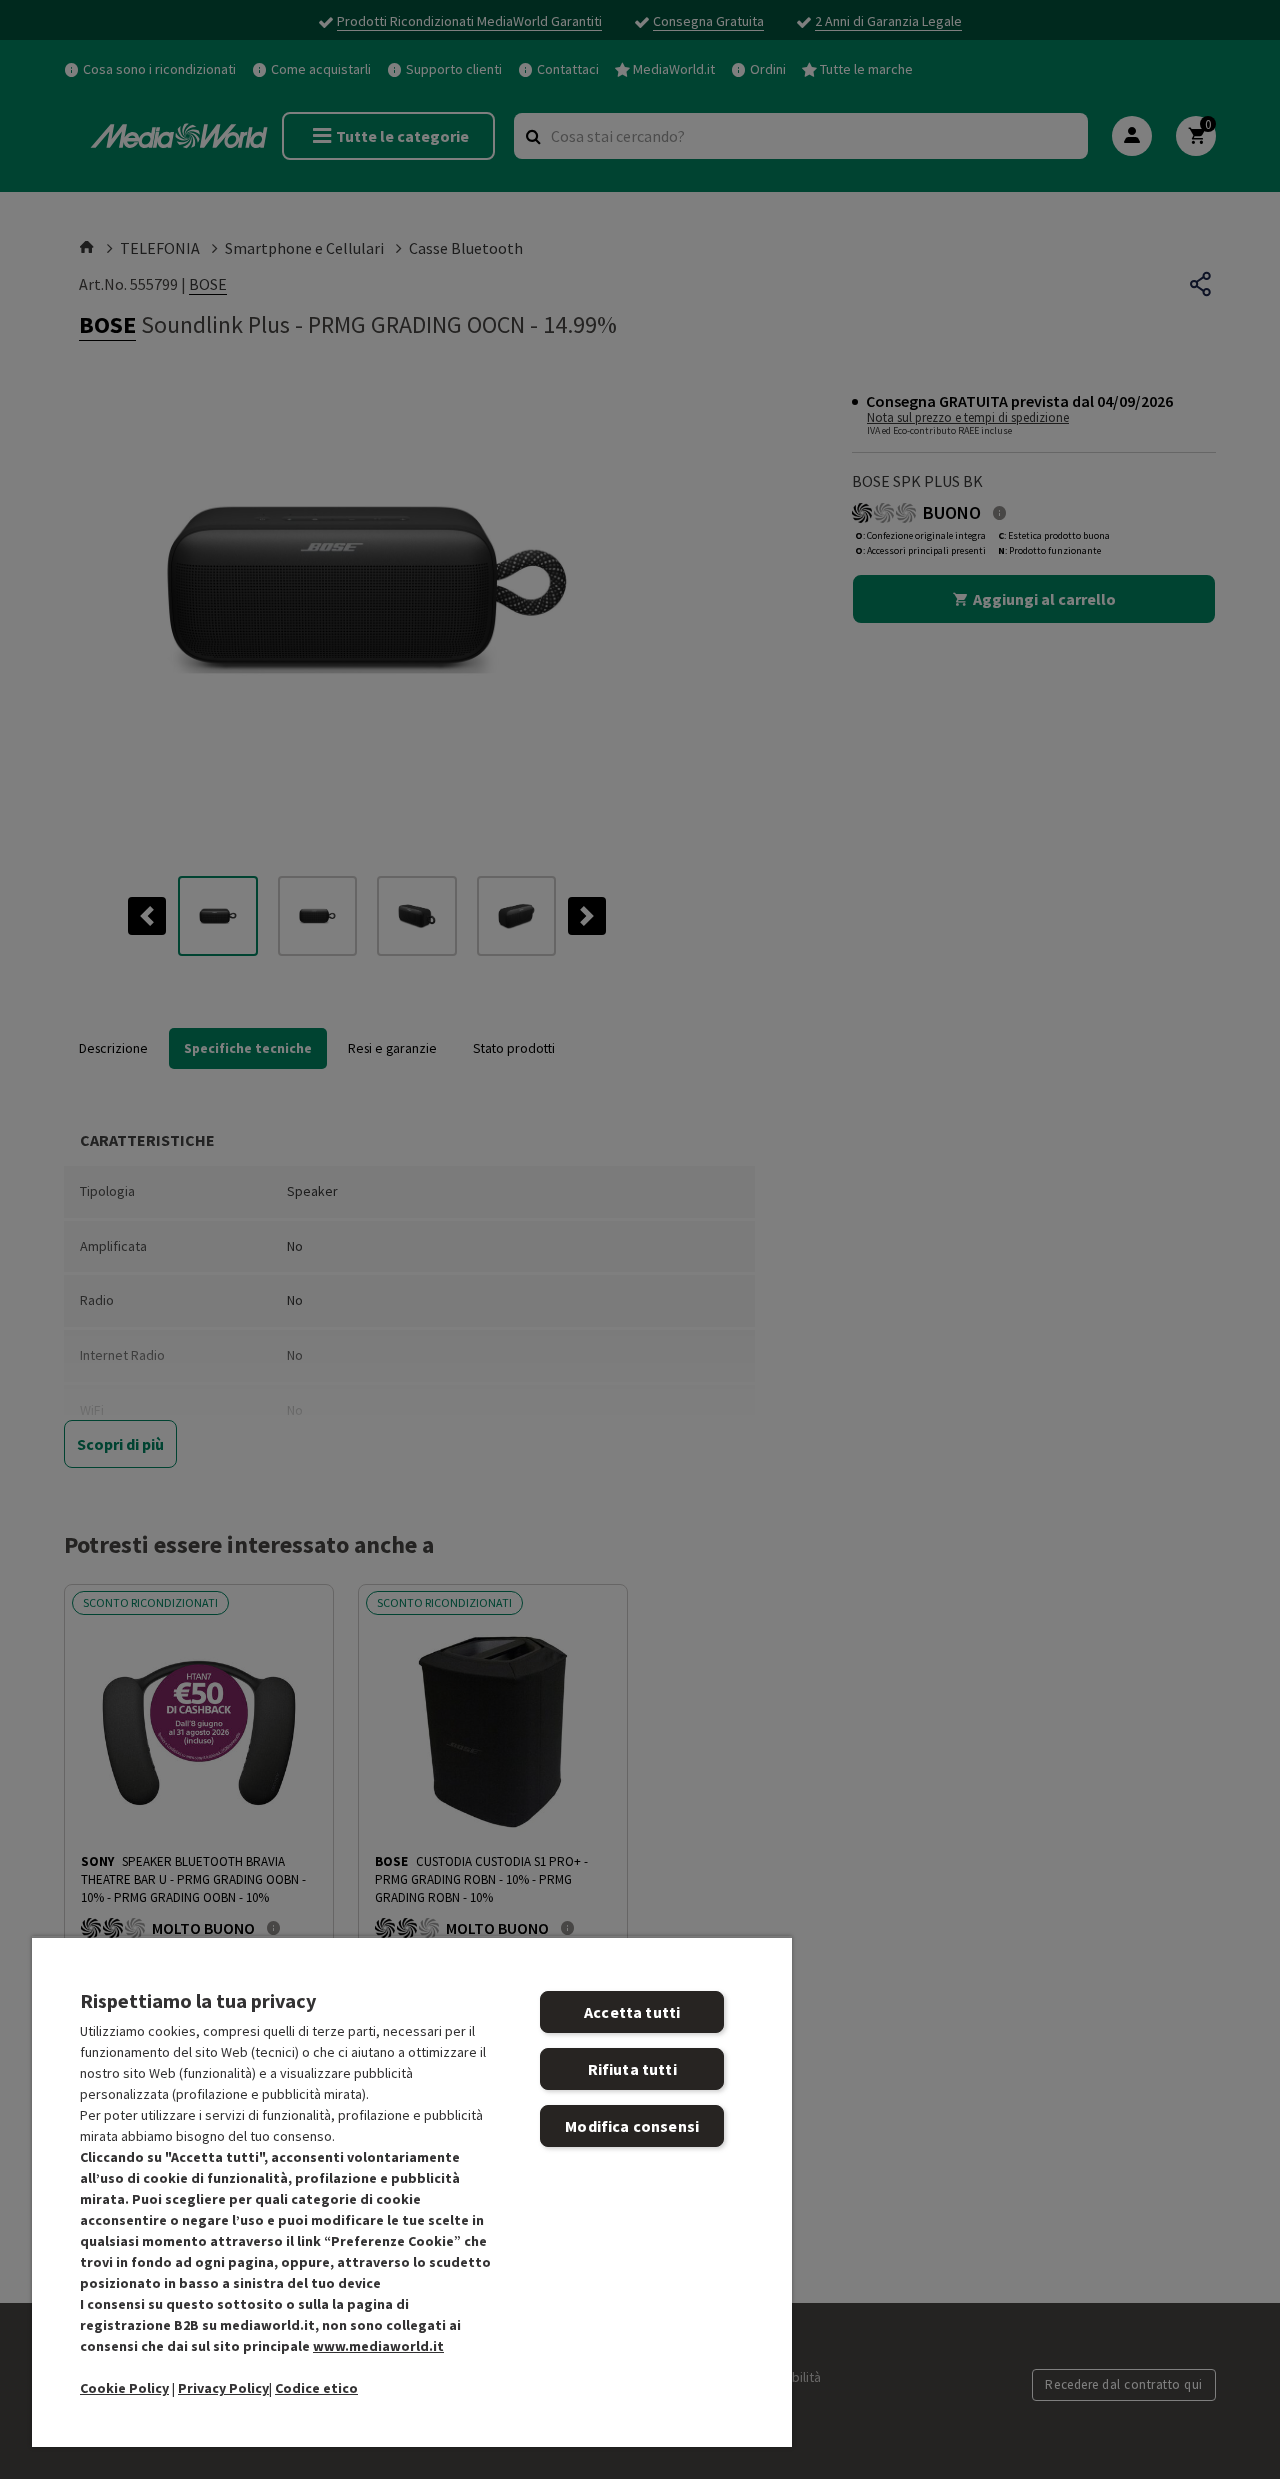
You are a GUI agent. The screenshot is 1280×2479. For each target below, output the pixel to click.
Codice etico (316, 2388)
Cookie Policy (124, 2388)
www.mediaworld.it (378, 2346)
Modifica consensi (632, 2126)
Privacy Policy (223, 2388)
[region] (412, 2191)
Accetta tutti (632, 2012)
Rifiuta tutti (632, 2069)
